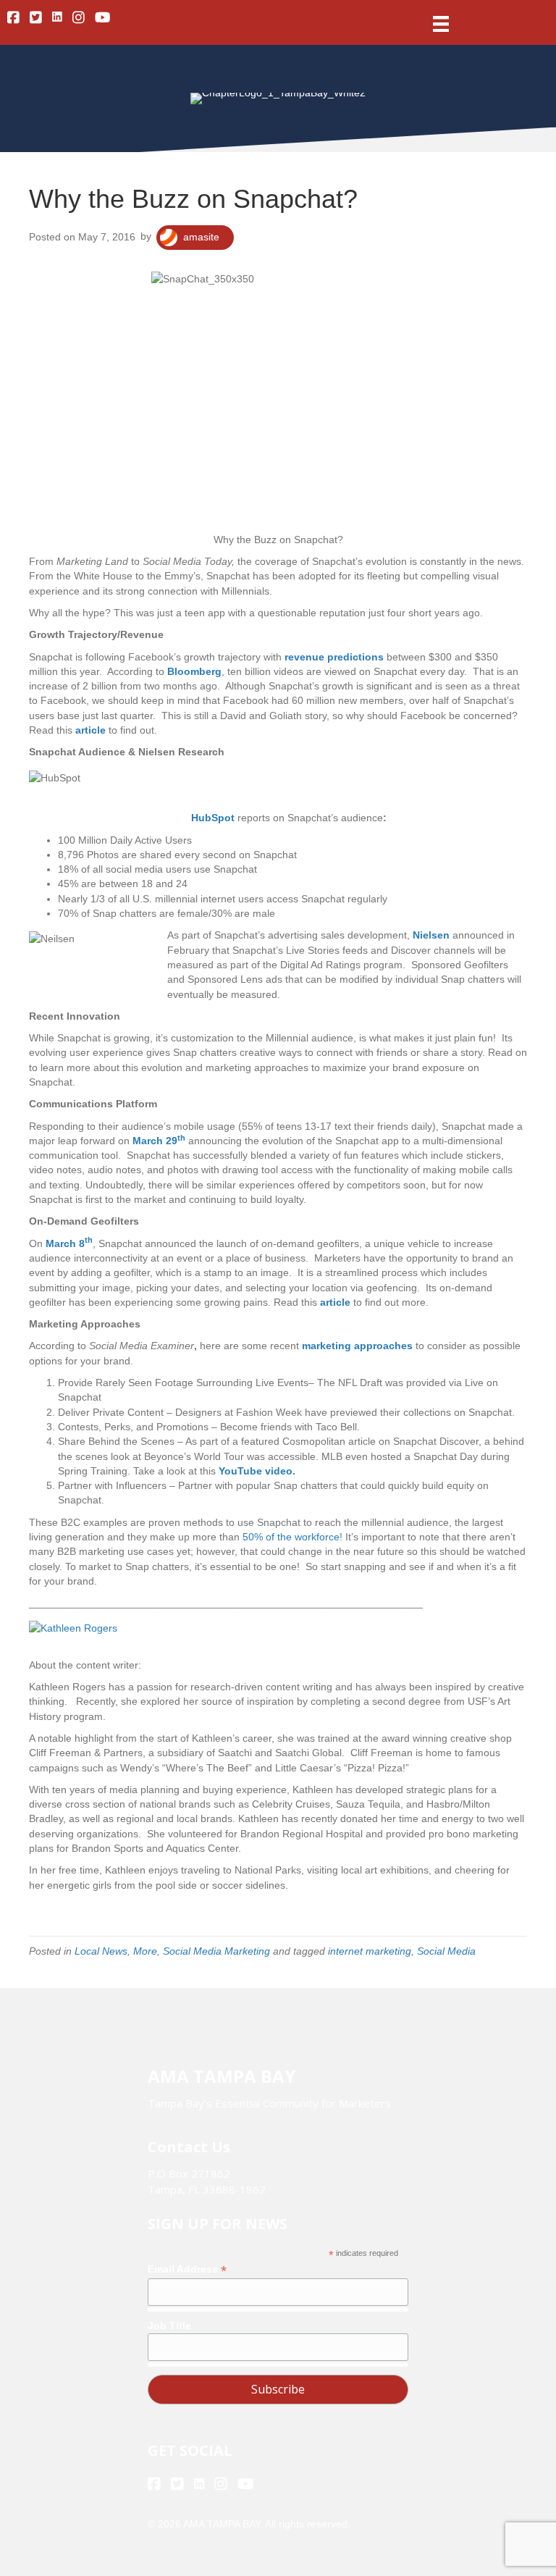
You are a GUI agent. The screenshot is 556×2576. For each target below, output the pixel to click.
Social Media (446, 1951)
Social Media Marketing (216, 1951)
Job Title (169, 2325)
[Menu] (441, 24)
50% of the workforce (291, 1537)
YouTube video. (257, 1471)
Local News (101, 1951)
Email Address (187, 2269)
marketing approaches (357, 1346)
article (335, 1302)
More (145, 1951)
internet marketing (370, 1951)
